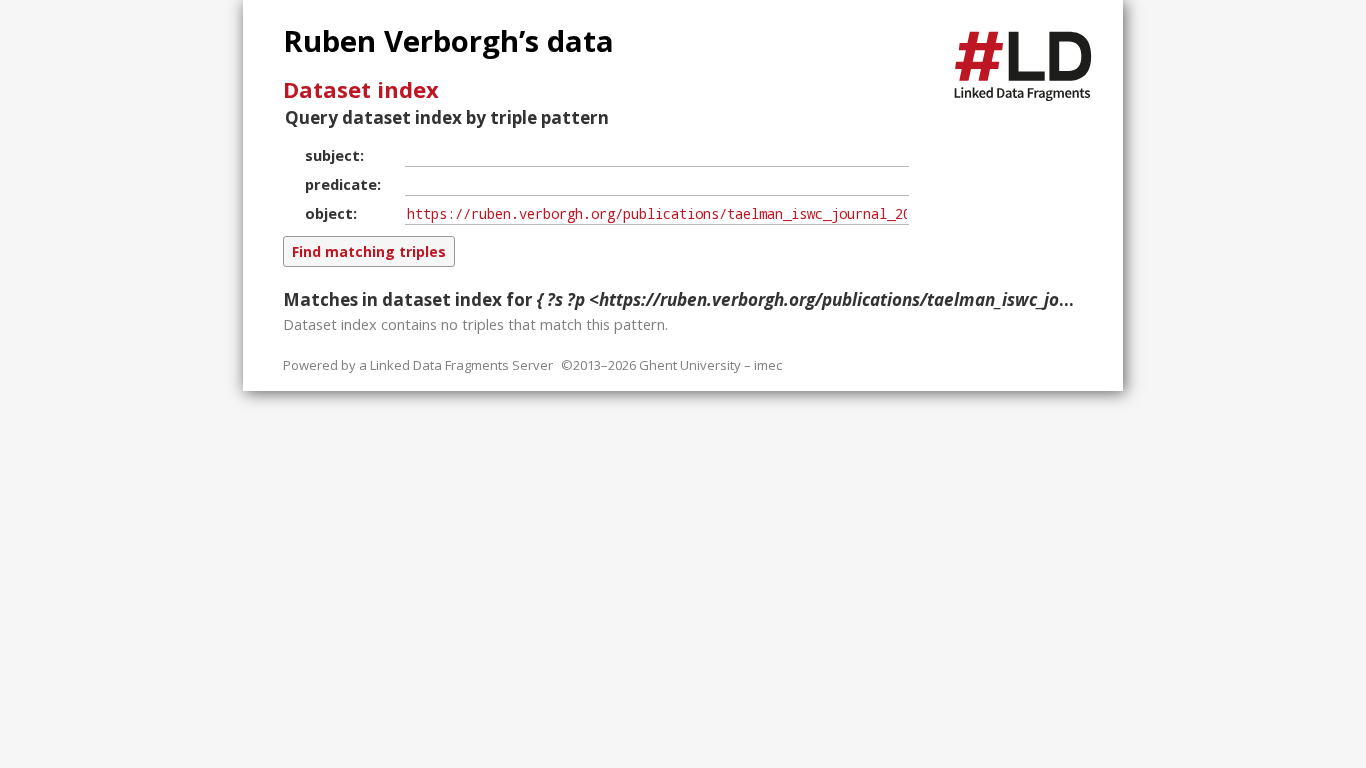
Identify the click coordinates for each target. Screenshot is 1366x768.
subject (332, 155)
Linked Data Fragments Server (461, 365)
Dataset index (361, 89)
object (329, 213)
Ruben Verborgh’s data (448, 41)
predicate (341, 184)
